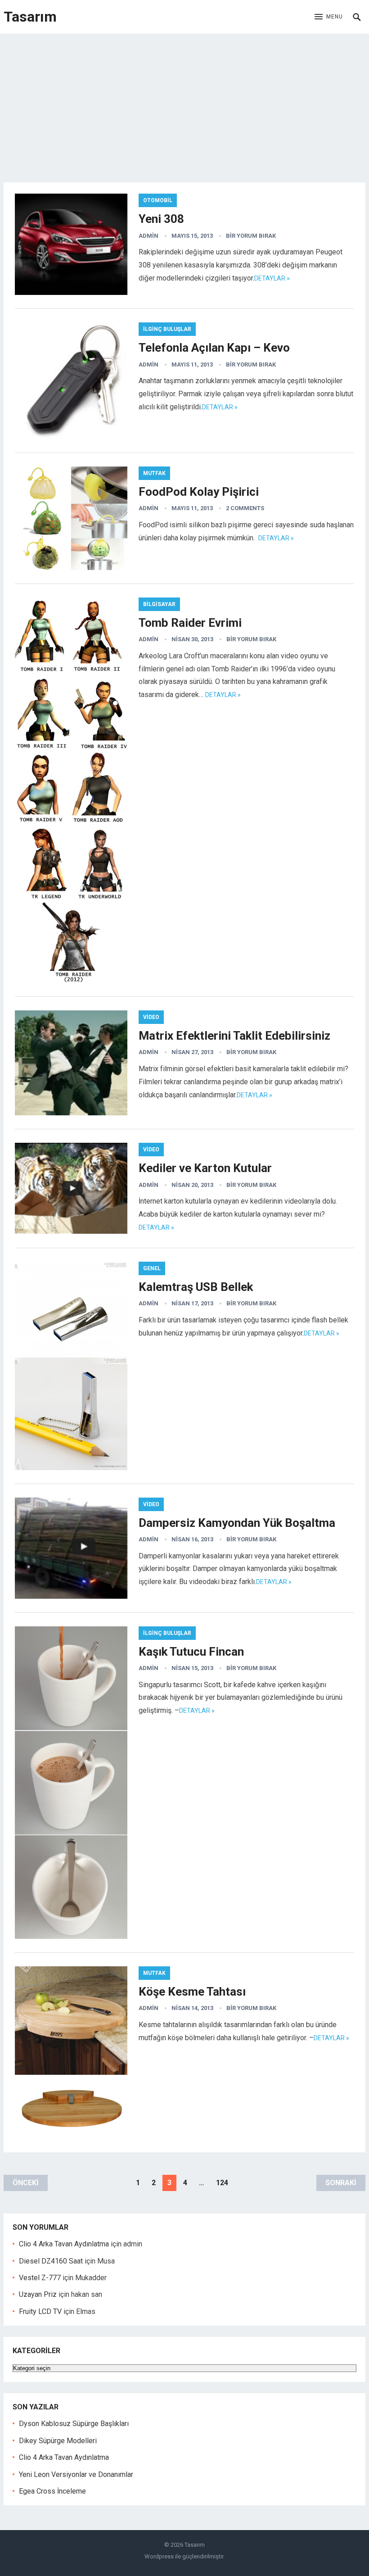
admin (148, 236)
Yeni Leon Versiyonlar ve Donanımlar (76, 2474)
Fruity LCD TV (40, 2311)
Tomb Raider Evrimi (190, 623)
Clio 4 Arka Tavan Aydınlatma (64, 2244)
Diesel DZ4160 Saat (51, 2261)
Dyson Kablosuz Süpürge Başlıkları (74, 2424)
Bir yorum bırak (251, 236)
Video (151, 1017)
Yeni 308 (161, 219)
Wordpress (159, 2556)
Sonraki (341, 2183)
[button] (329, 17)
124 (222, 2183)
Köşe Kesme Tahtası (192, 1992)
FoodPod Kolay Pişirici (199, 492)
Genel (152, 1268)
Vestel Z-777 (40, 2278)
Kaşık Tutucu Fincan (191, 1652)
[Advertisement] (184, 101)
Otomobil (158, 200)
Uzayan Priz (38, 2294)
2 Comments (245, 508)
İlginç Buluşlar (167, 329)
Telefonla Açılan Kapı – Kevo (214, 348)
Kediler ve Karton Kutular (205, 1168)
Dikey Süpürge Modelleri (58, 2441)
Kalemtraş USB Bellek (196, 1287)
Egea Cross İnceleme (52, 2491)
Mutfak (154, 473)
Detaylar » (272, 278)
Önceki (26, 2183)
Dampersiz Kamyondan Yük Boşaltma (237, 1523)
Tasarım (30, 17)
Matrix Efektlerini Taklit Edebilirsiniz (234, 1036)
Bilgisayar (159, 604)
